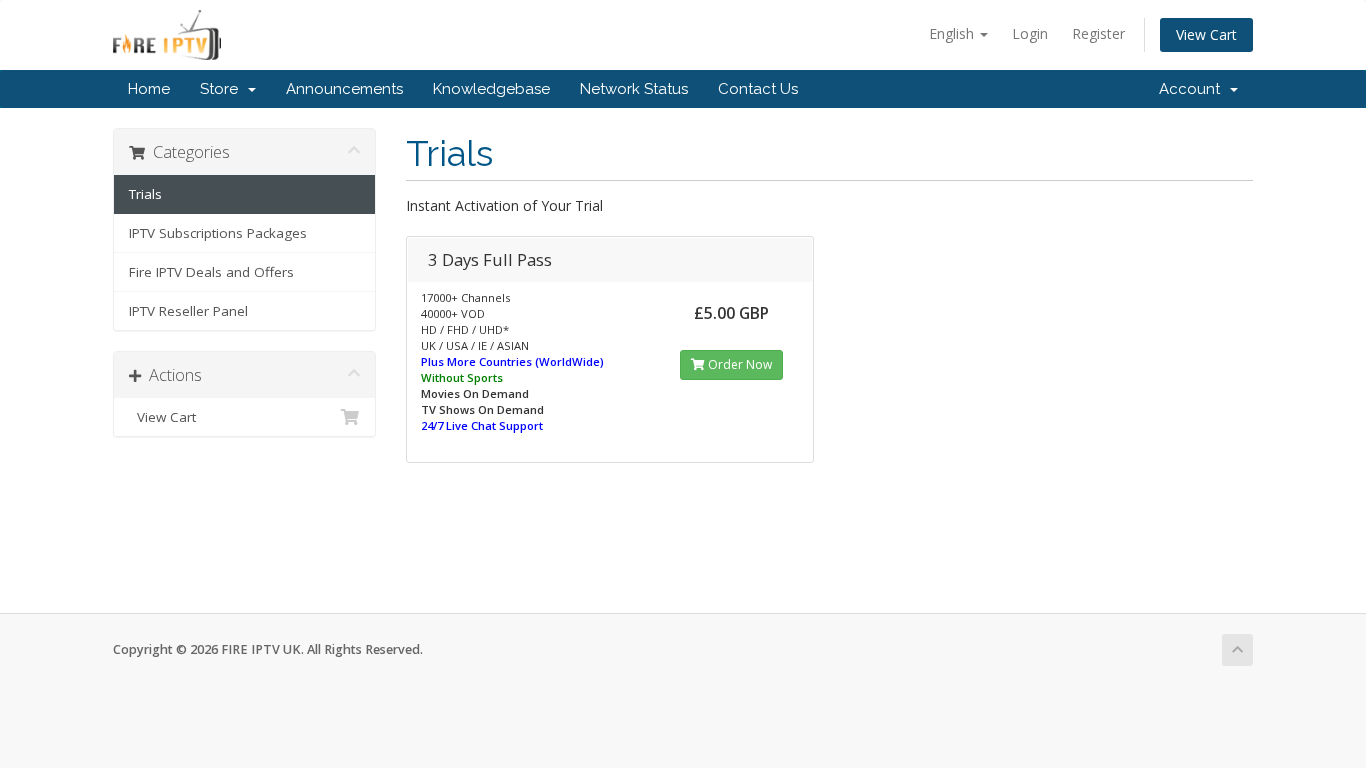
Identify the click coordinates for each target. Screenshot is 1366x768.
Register (1098, 33)
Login (1030, 33)
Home (149, 89)
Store (223, 89)
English (953, 33)
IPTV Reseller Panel (188, 311)
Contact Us (758, 89)
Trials (145, 194)
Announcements (344, 89)
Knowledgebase (491, 89)
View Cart (1206, 34)
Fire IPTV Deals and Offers (211, 272)
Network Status (634, 89)
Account (1193, 89)
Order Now (738, 364)
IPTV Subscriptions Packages (218, 233)
